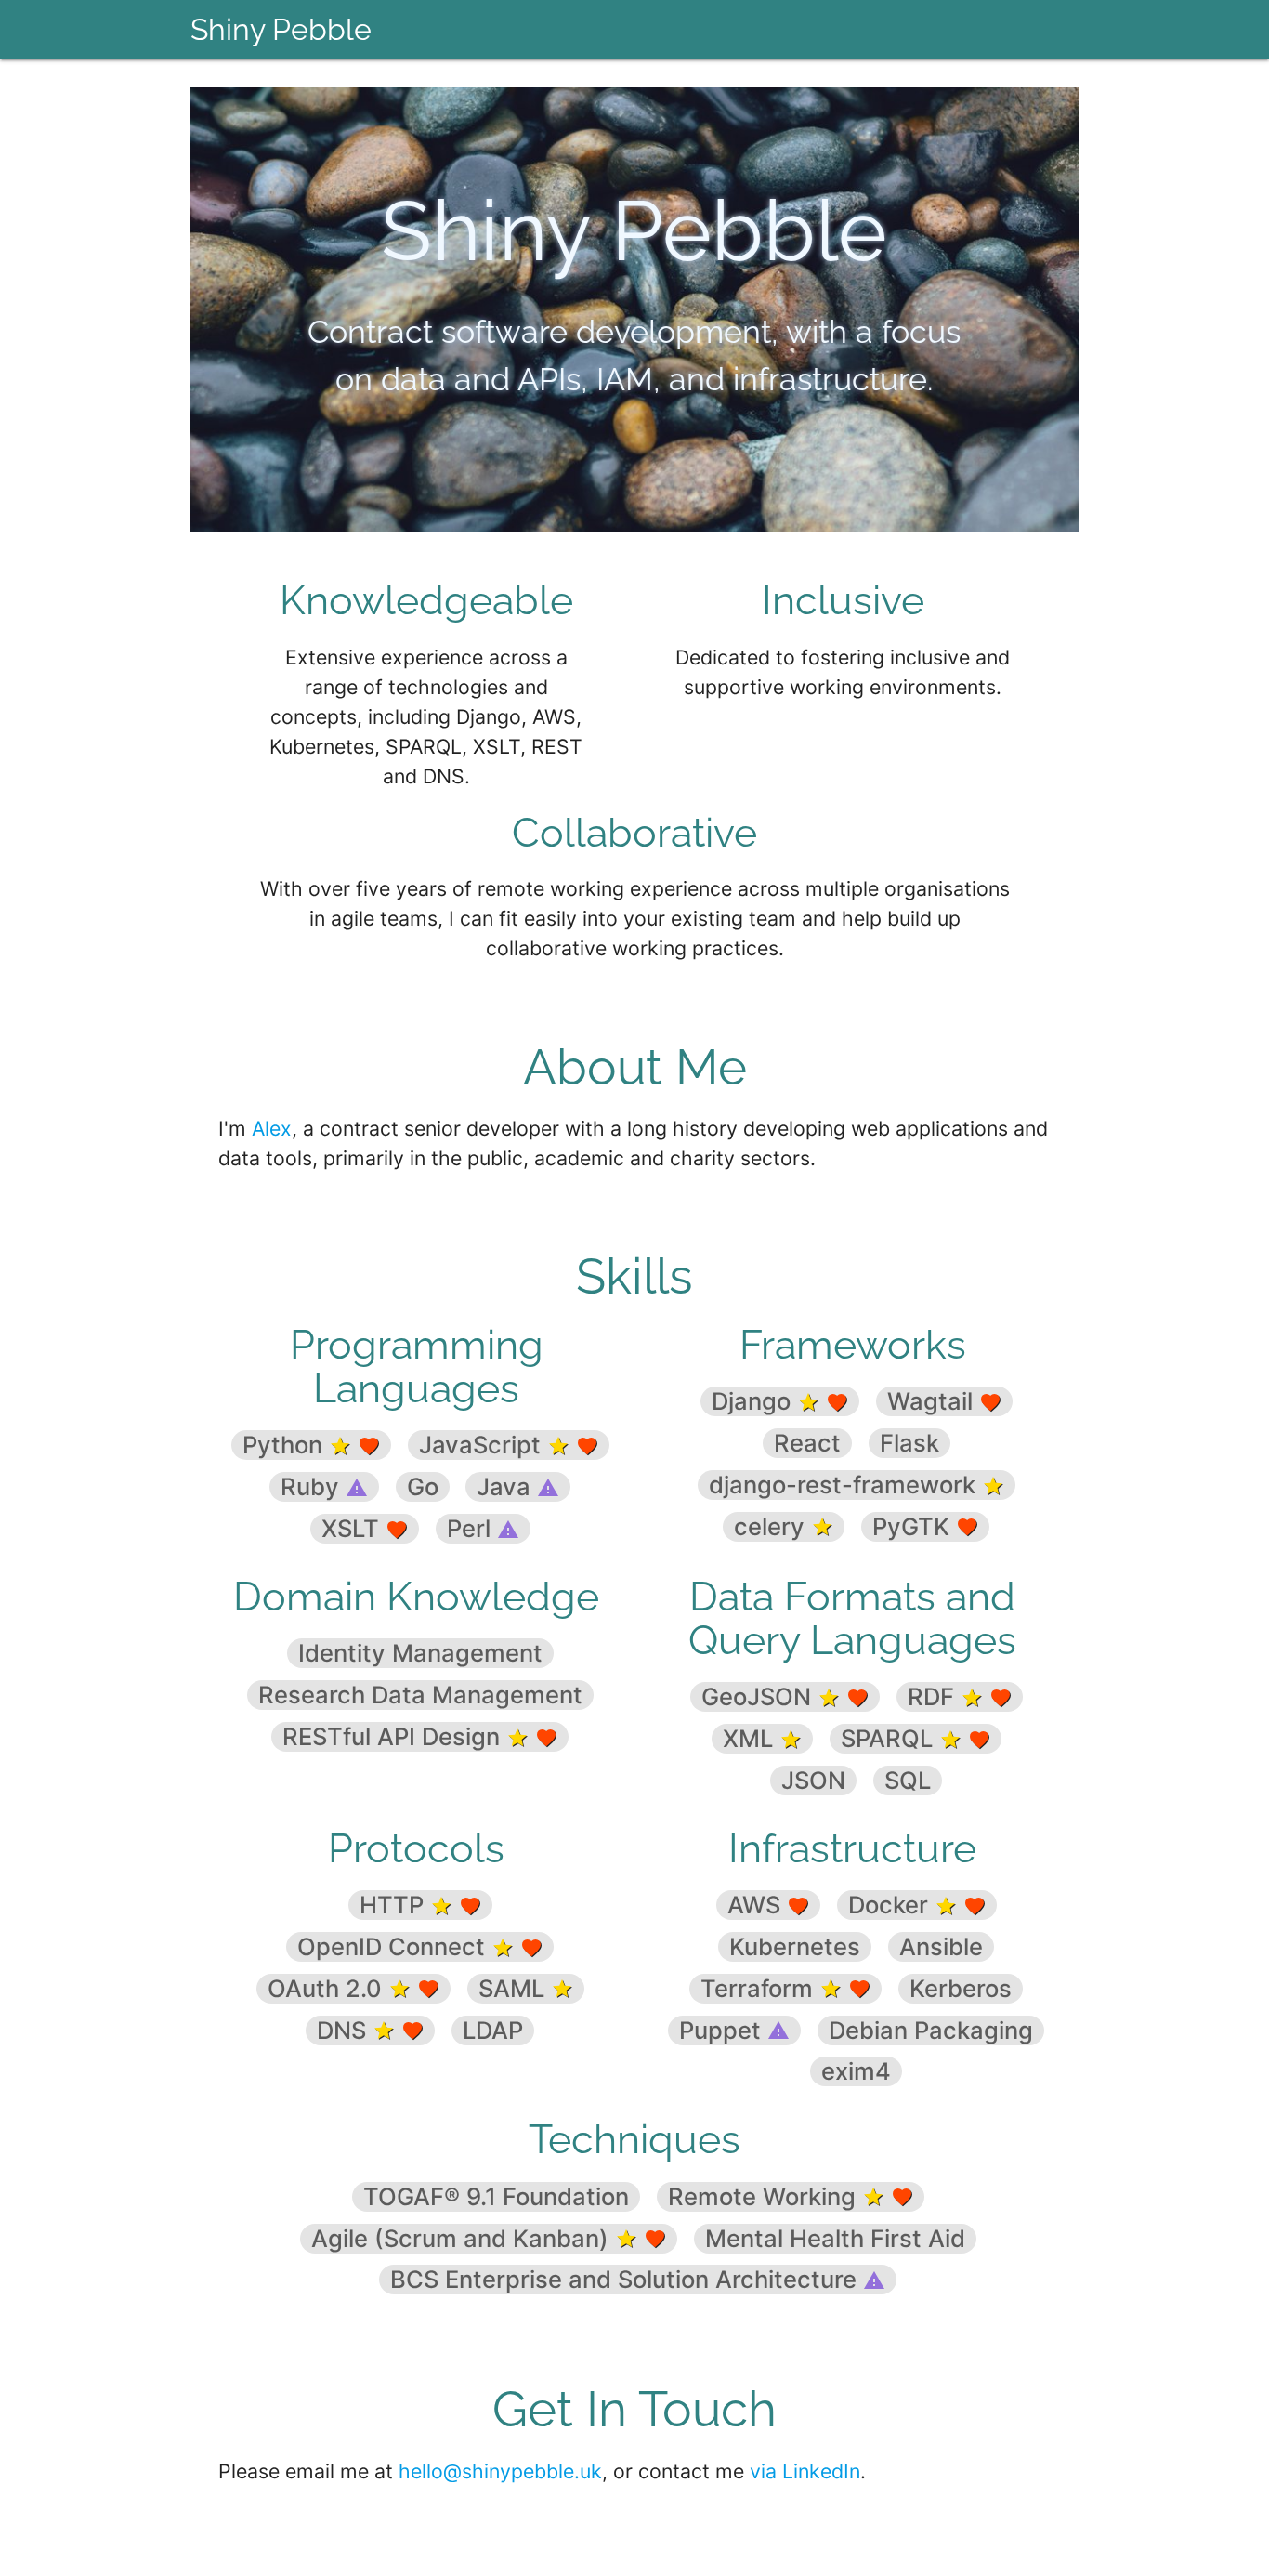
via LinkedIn (805, 2471)
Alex (272, 1128)
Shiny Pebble (281, 29)
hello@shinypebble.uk (500, 2471)
